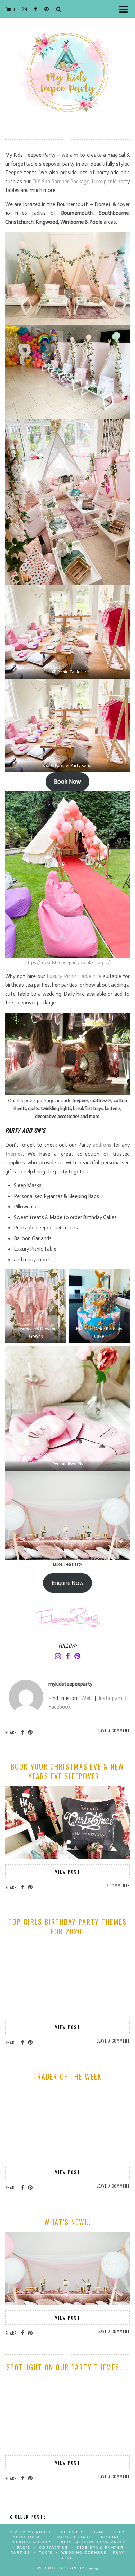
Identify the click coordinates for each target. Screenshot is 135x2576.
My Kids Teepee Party (57, 2532)
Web (87, 1698)
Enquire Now (68, 1583)
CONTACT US (54, 2547)
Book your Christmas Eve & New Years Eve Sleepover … (67, 1771)
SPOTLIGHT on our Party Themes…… (68, 2367)
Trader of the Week (67, 2076)
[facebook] (36, 9)
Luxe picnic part (110, 182)
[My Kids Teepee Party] (67, 64)
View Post (68, 1872)
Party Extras (75, 2537)
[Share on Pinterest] (30, 1732)
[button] (126, 9)
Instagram (110, 1698)
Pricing (111, 2537)
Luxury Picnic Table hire (74, 976)
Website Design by (67, 2568)
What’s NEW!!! (68, 2222)
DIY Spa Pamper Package (61, 182)
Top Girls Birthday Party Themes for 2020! (67, 1926)
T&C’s (46, 2553)
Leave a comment (113, 1731)
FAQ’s (24, 2547)
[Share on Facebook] (23, 1732)
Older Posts (30, 2517)
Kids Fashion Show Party (93, 2542)
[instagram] (25, 9)
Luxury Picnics (33, 2542)
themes (14, 1154)
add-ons (103, 1145)
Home (99, 2532)
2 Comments (118, 1886)
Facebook (60, 1707)
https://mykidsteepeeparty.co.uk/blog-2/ (68, 963)
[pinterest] (47, 9)
